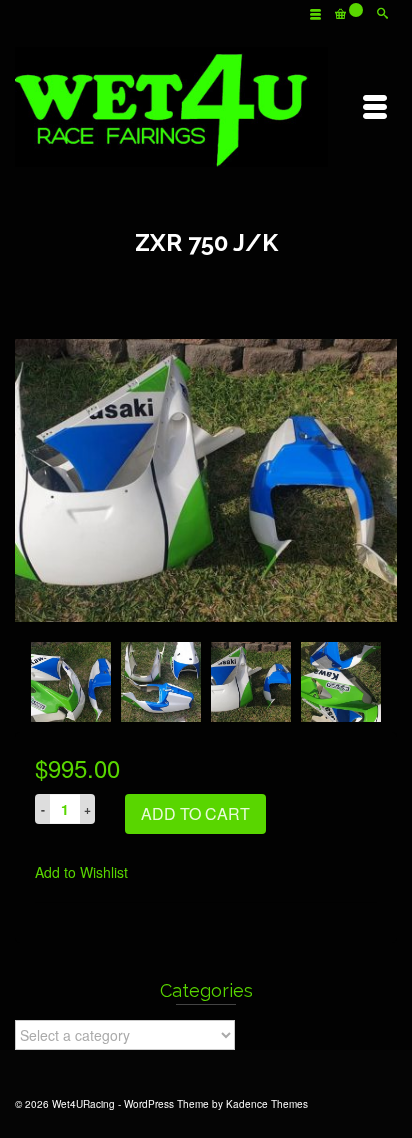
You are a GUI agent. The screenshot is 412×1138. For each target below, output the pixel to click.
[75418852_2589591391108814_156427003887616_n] (71, 682)
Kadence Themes (267, 1104)
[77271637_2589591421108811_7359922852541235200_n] (206, 478)
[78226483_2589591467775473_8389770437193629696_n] (341, 682)
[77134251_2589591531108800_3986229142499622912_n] (161, 682)
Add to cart (195, 813)
